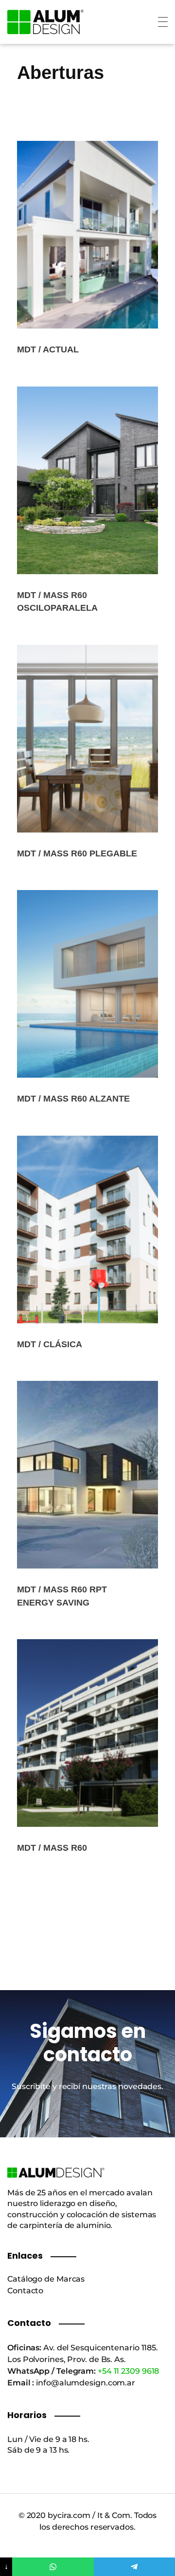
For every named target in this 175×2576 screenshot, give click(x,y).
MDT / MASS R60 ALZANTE (73, 1099)
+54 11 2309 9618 (128, 2371)
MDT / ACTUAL (48, 349)
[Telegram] (134, 2567)
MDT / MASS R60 (52, 1848)
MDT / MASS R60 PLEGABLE (77, 853)
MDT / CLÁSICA (50, 1344)
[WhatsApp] (53, 2567)
